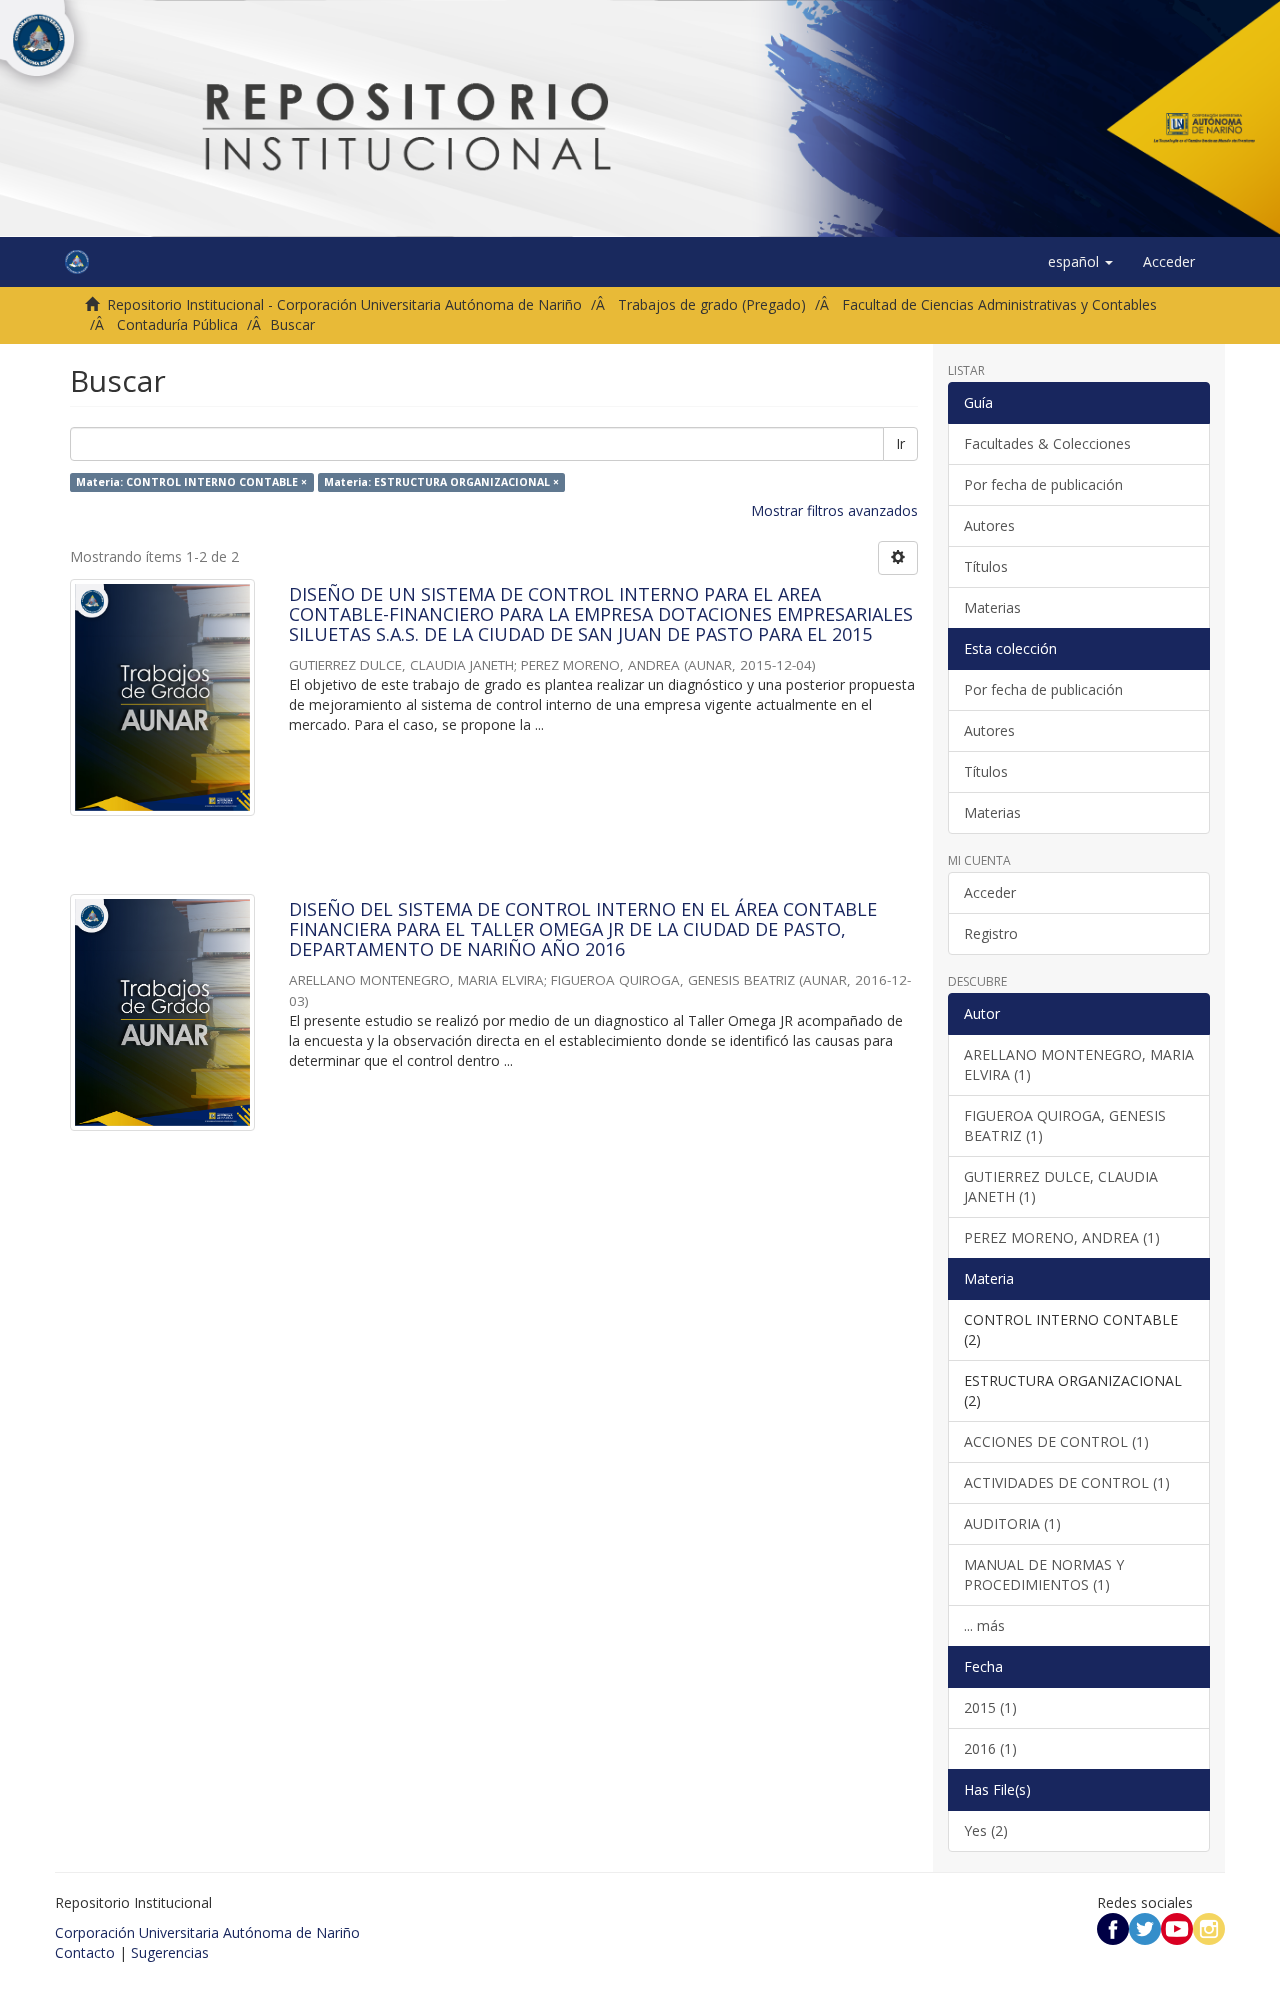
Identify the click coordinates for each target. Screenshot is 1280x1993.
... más (984, 1625)
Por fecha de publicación (1043, 484)
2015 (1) (990, 1707)
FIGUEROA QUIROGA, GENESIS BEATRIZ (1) (1065, 1125)
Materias (992, 607)
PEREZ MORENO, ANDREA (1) (1062, 1237)
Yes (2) (986, 1830)
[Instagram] (1209, 1927)
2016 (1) (990, 1748)
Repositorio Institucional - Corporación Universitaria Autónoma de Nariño (344, 304)
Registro (991, 933)
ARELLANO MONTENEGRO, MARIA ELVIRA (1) (1079, 1064)
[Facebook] (1113, 1927)
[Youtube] (1177, 1927)
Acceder (990, 892)
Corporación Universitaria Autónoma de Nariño (207, 1932)
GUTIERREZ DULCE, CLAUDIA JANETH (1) (1061, 1186)
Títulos (986, 566)
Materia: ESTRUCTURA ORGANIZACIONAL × (441, 482)
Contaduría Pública (177, 324)
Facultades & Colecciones (1047, 443)
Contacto (85, 1952)
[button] (1080, 262)
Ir (900, 443)
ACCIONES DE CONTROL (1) (1056, 1441)
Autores (989, 525)
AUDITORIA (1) (1012, 1523)
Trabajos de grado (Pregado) (712, 304)
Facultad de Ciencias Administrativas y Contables (999, 304)
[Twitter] (1145, 1927)
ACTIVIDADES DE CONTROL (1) (1067, 1482)
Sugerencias (170, 1952)
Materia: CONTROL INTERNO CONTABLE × (191, 482)
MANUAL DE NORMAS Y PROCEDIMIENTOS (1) (1044, 1574)
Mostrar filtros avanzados (834, 510)
